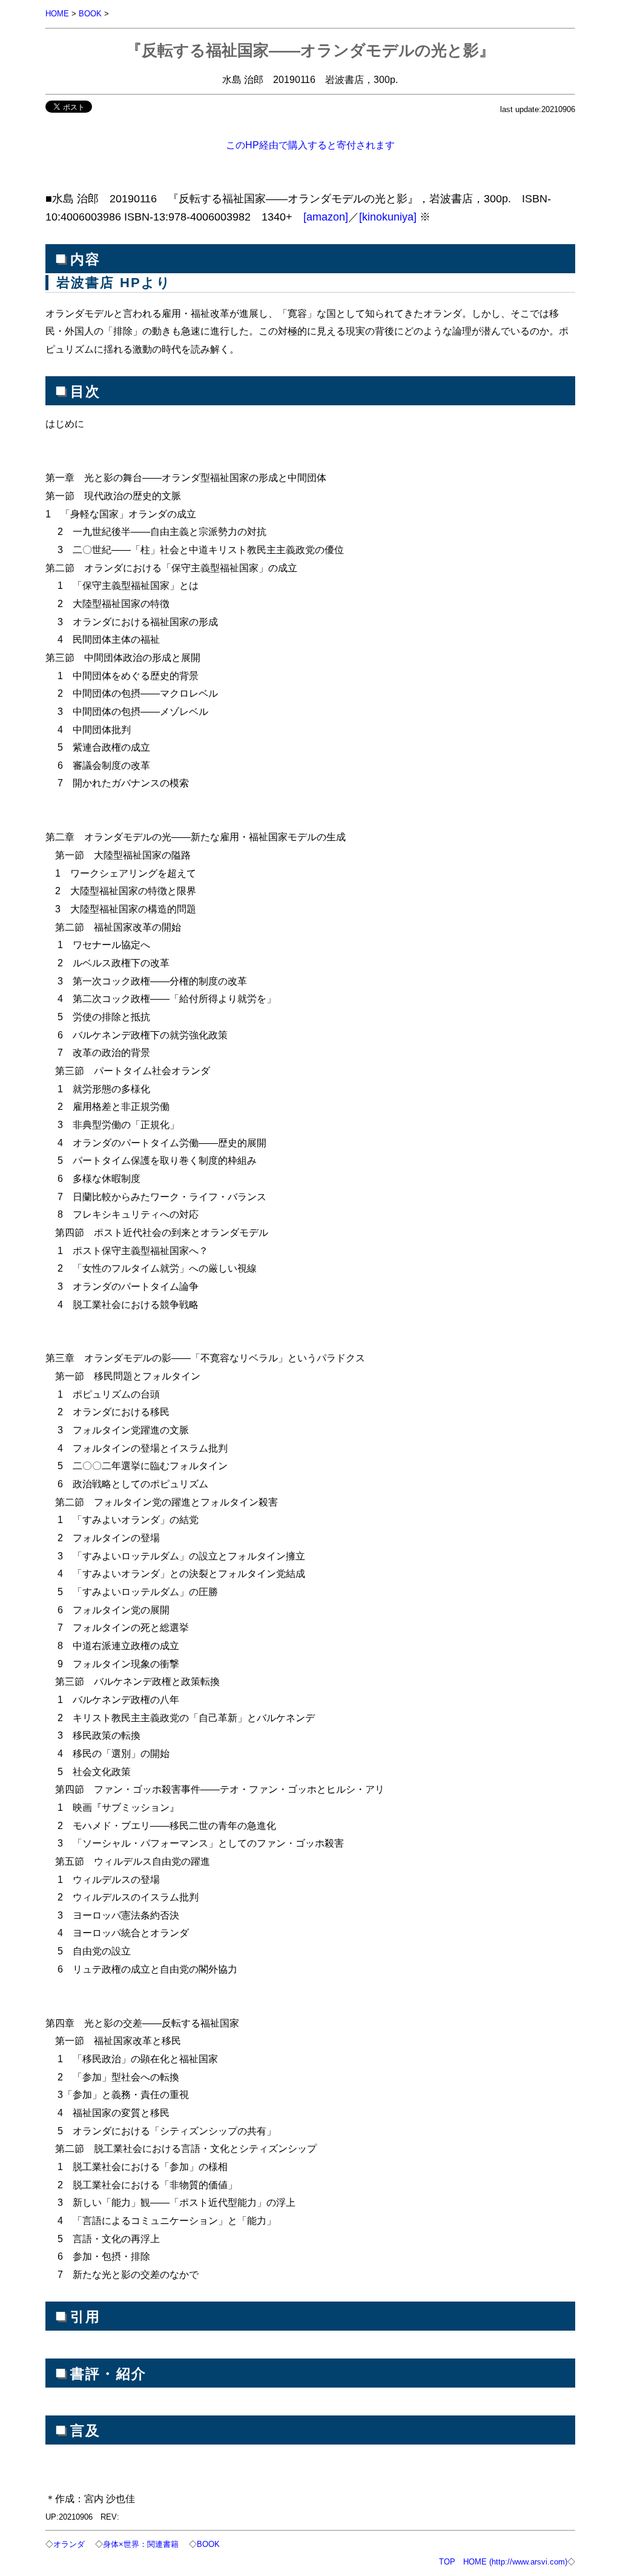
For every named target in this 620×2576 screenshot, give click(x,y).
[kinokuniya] (388, 217)
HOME (57, 14)
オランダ (69, 2544)
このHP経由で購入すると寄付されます (310, 145)
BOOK (90, 14)
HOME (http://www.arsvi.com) (515, 2562)
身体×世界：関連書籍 (141, 2544)
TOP (447, 2562)
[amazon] (326, 217)
